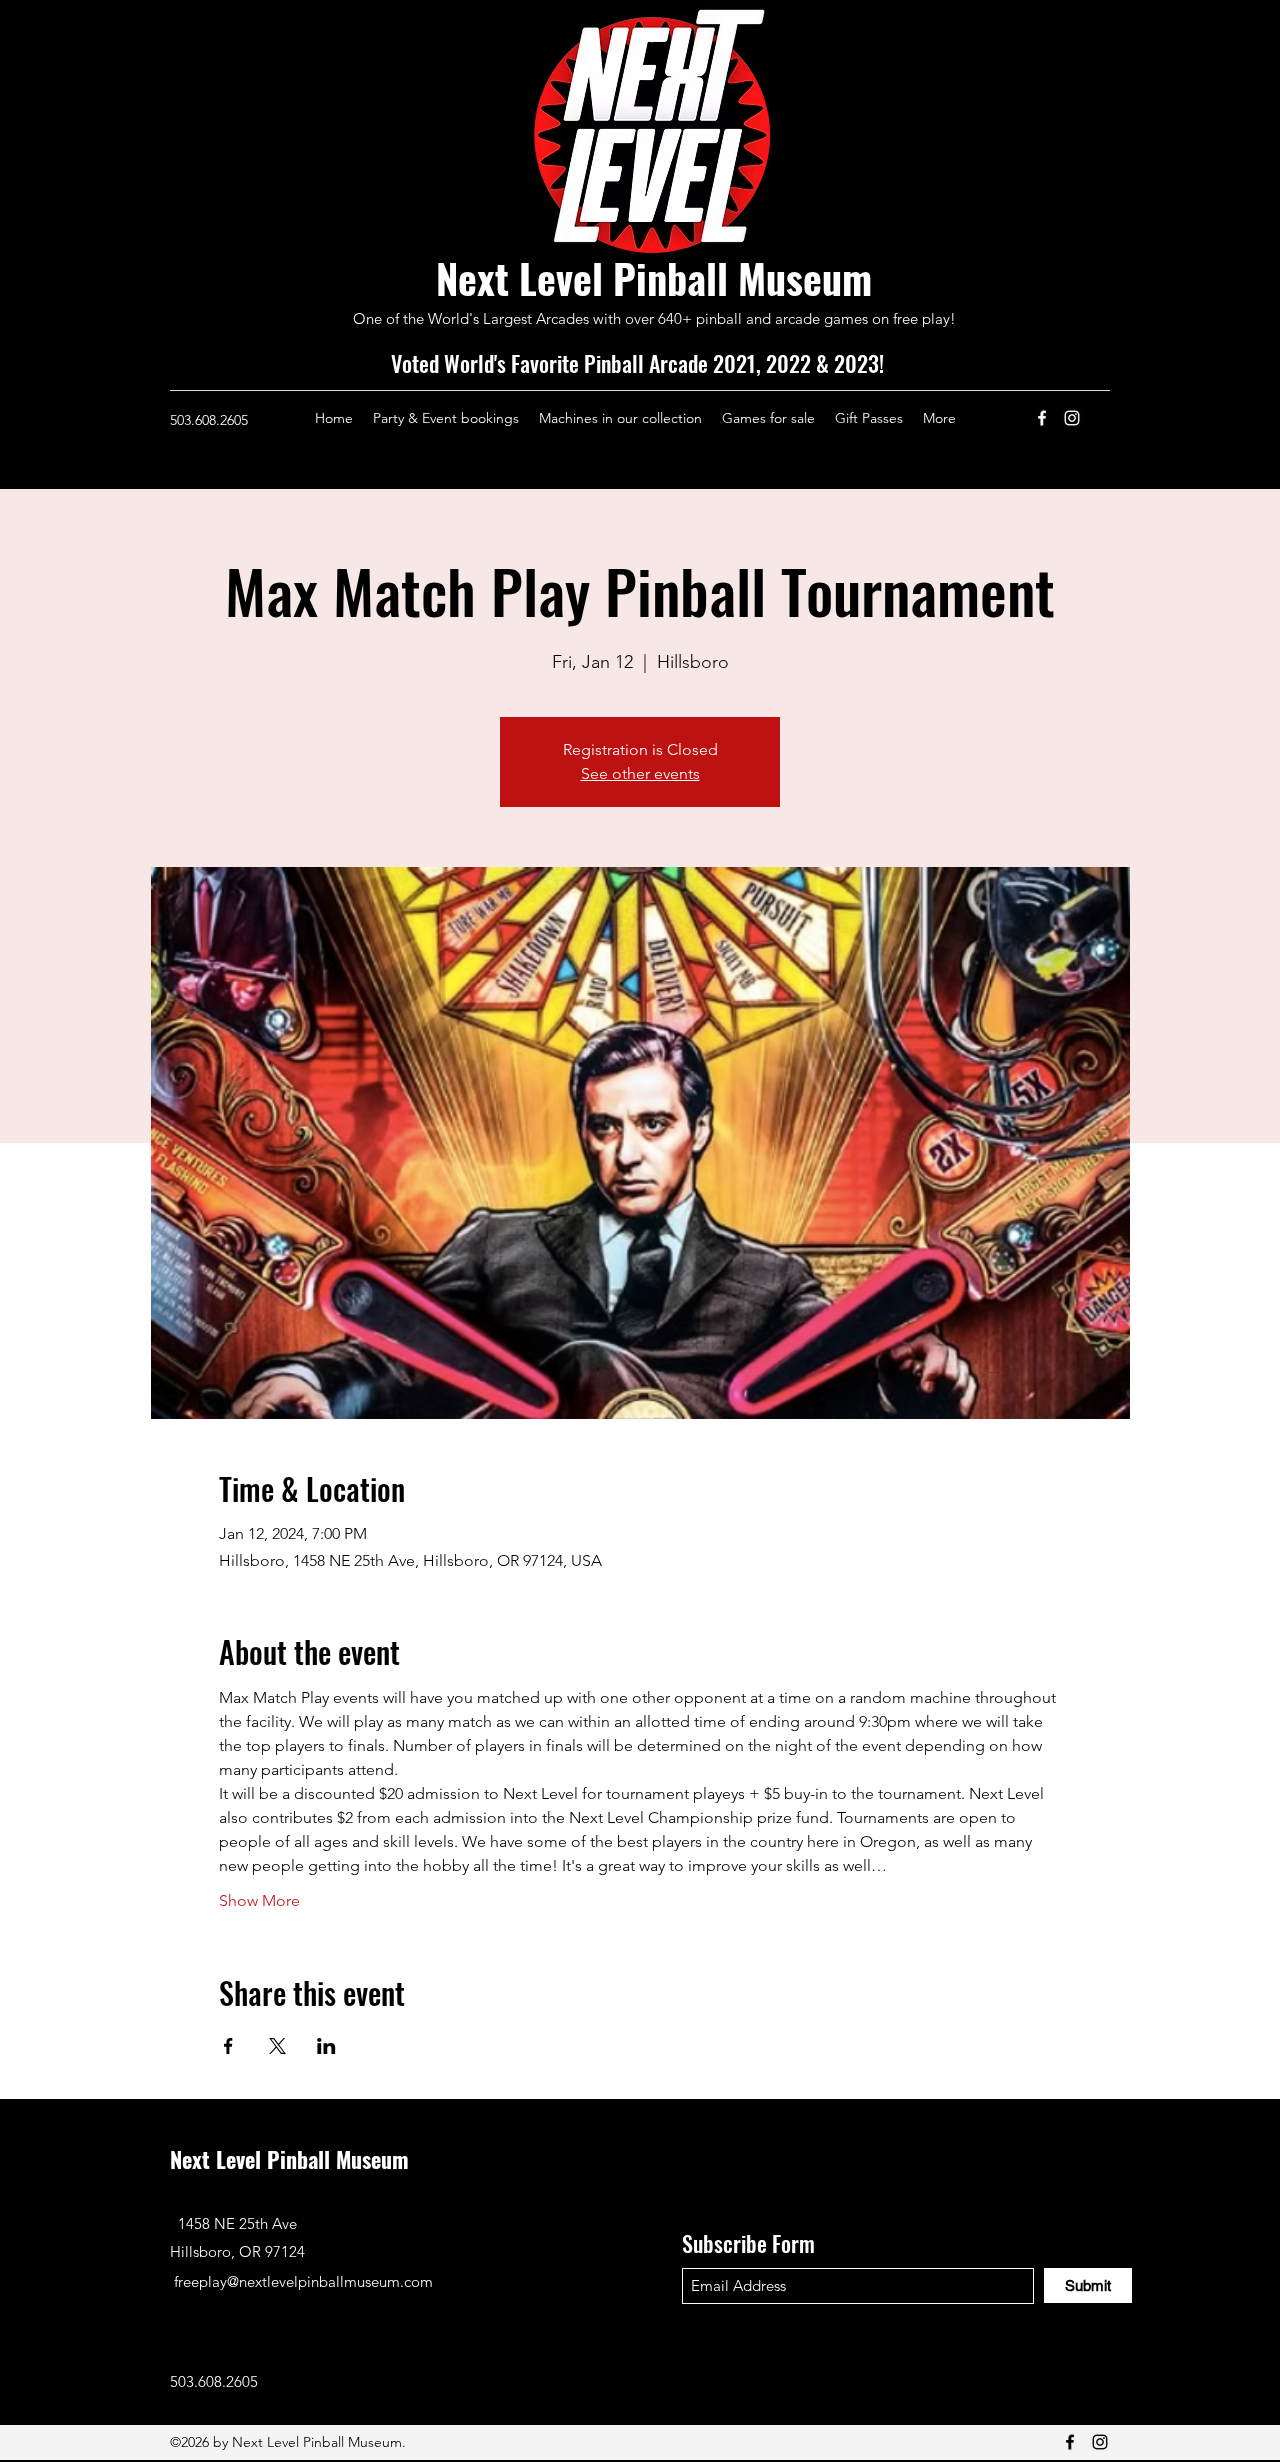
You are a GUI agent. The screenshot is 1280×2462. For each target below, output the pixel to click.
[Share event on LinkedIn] (326, 2046)
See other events (640, 773)
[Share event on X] (277, 2046)
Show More (259, 1900)
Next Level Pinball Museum (654, 278)
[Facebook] (1042, 418)
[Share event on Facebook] (228, 2046)
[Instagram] (1072, 418)
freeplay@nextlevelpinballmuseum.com (303, 2281)
